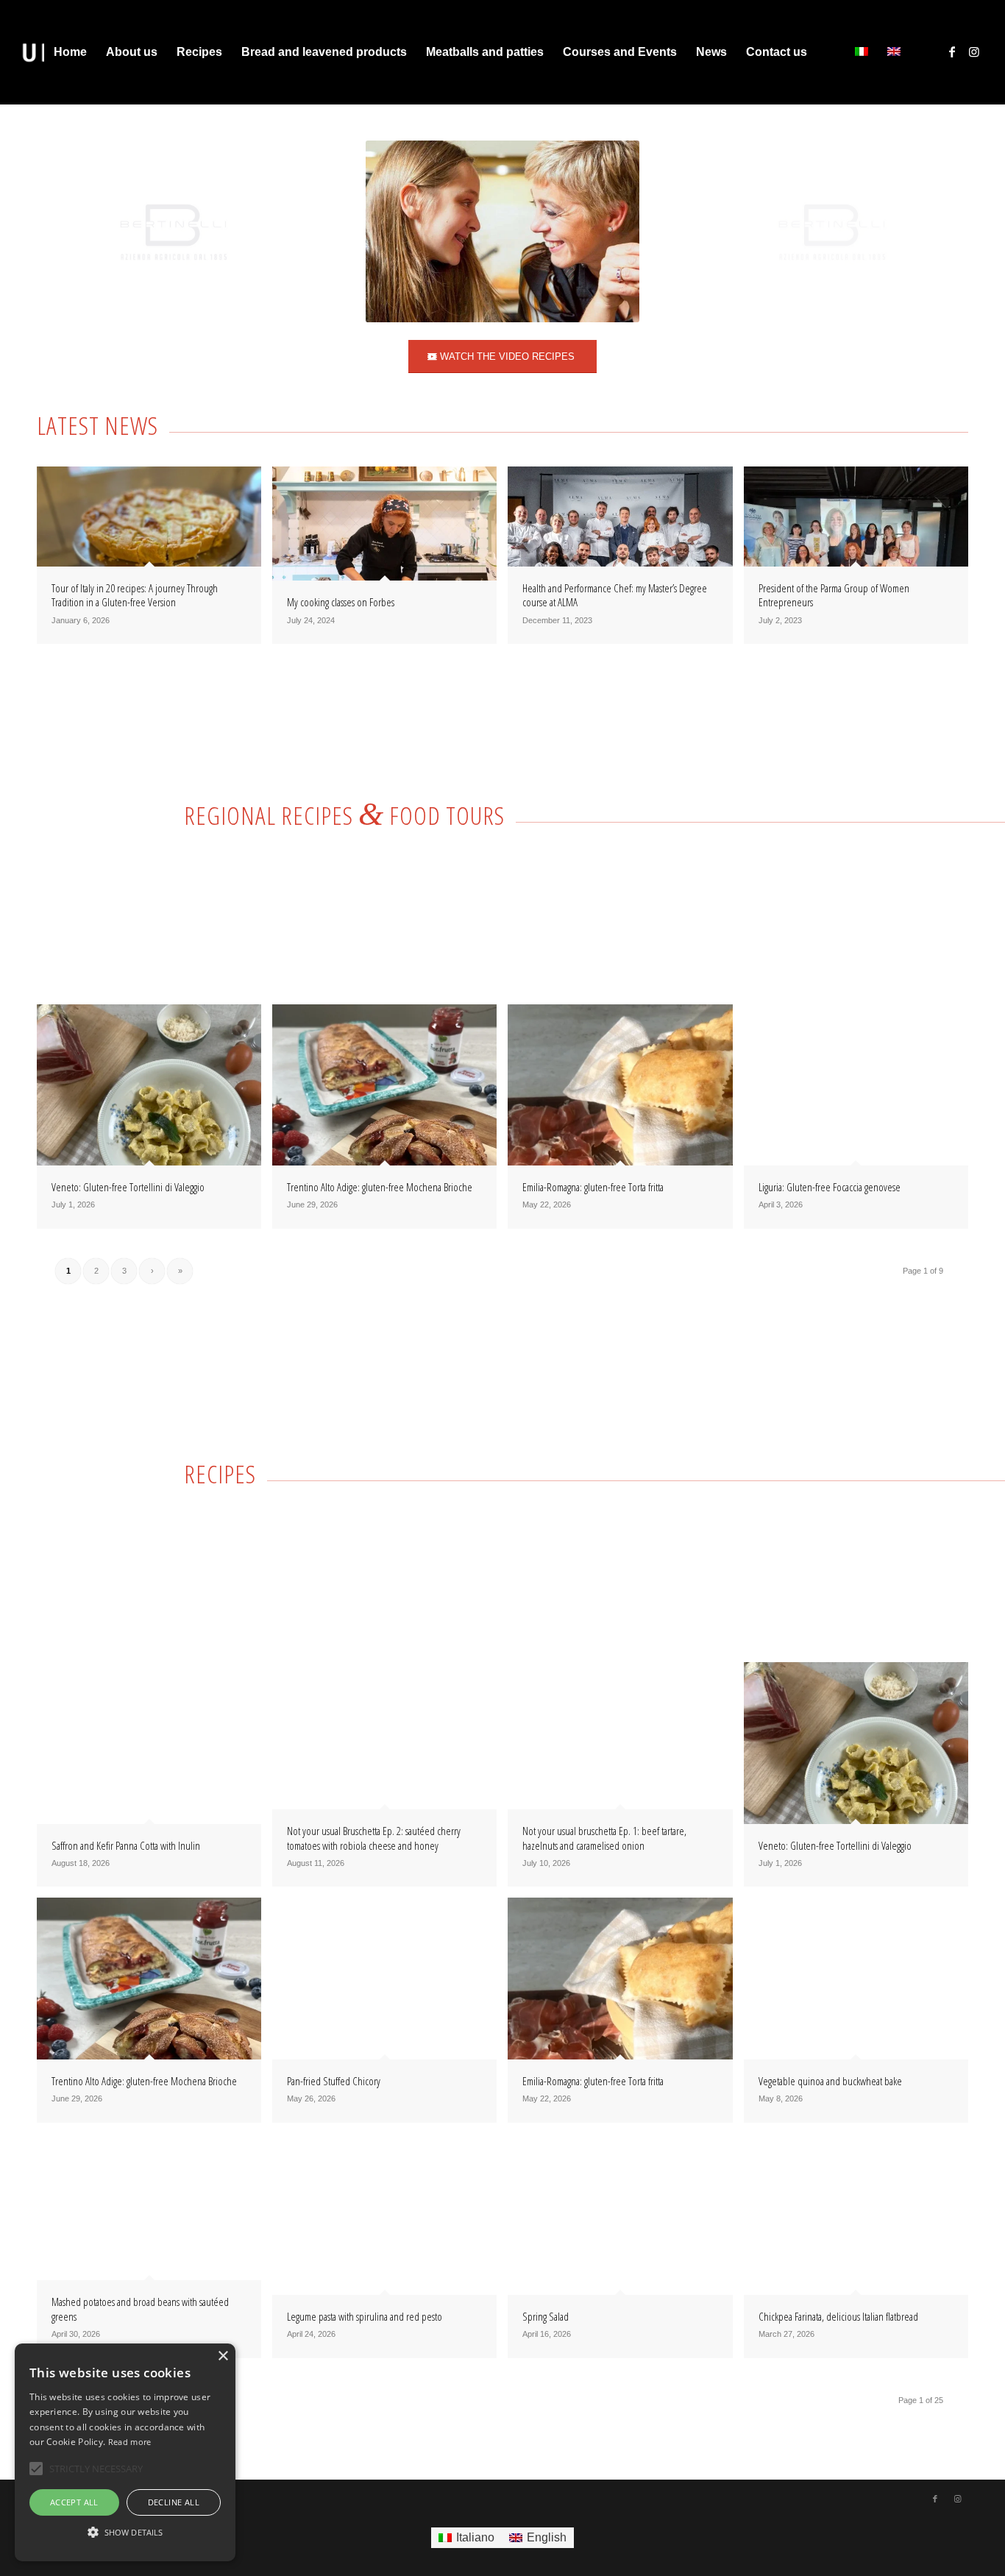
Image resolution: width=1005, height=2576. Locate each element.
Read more (130, 2442)
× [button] (223, 2356)
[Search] (831, 52)
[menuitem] (70, 52)
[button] (125, 2533)
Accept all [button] (74, 2502)
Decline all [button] (174, 2502)
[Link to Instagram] (974, 52)
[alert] (125, 2452)
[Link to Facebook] (952, 52)
